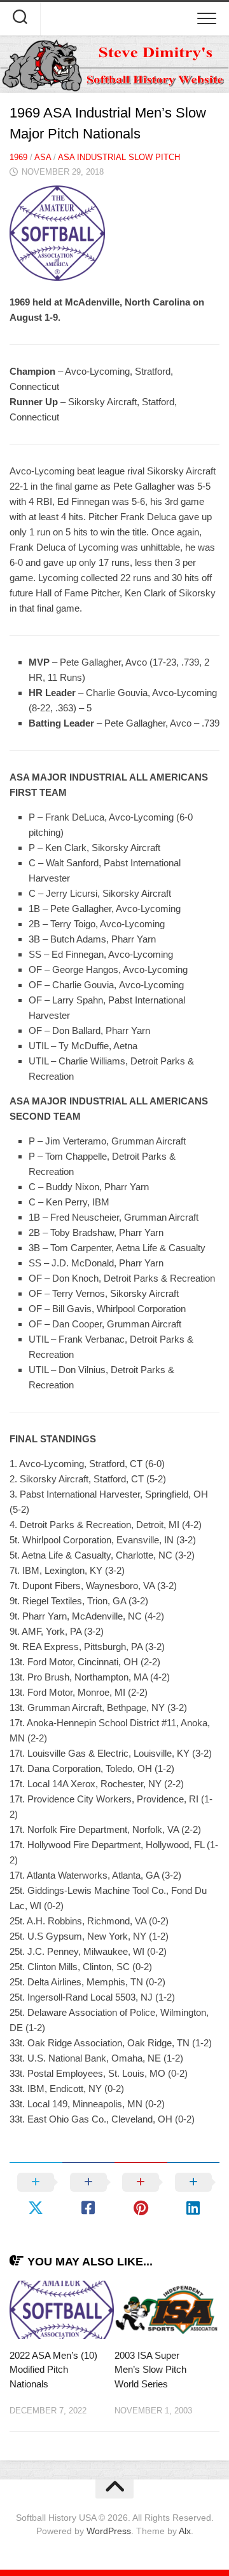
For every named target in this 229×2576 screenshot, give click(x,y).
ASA (43, 157)
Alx (185, 2531)
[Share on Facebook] (89, 2195)
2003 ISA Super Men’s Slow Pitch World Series (150, 2370)
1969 (18, 157)
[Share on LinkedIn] (194, 2195)
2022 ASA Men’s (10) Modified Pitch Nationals (53, 2370)
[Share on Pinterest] (141, 2195)
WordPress (109, 2531)
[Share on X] (36, 2195)
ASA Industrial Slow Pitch (119, 157)
